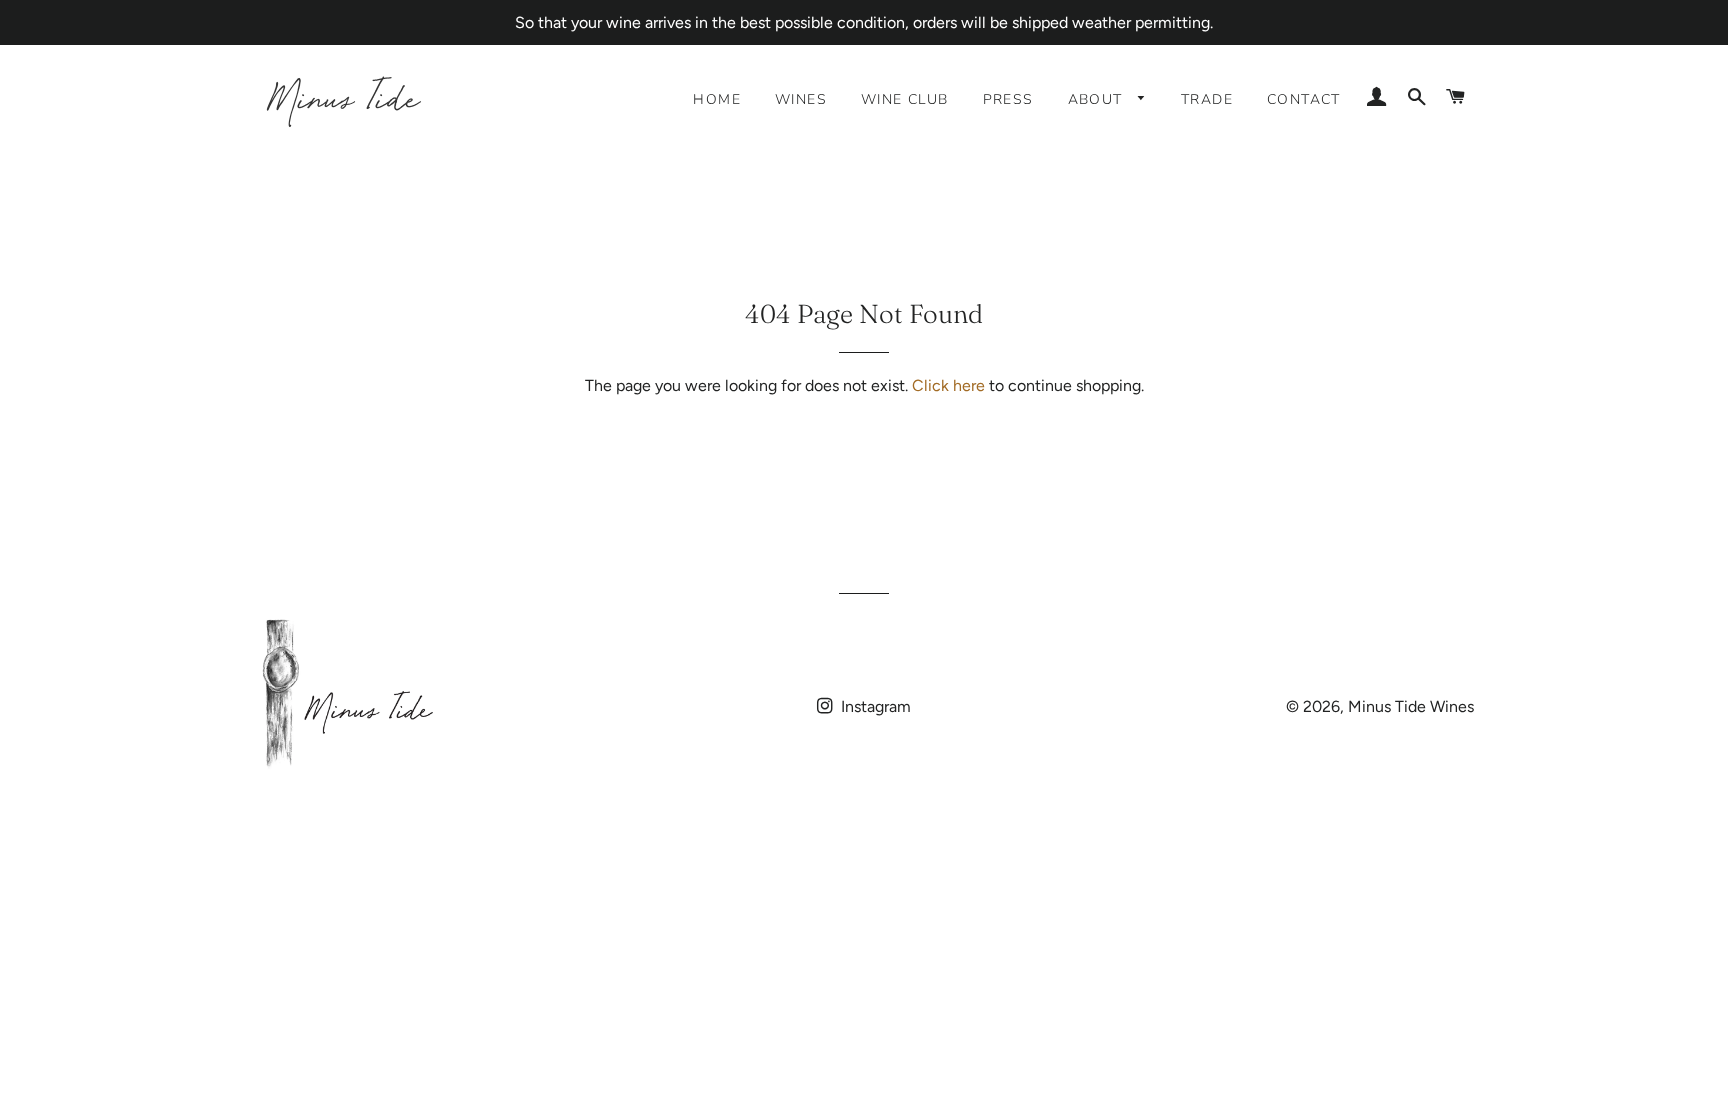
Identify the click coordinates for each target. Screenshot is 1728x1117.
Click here (948, 385)
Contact (1304, 99)
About (1098, 99)
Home (717, 99)
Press (1008, 99)
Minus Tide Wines (1411, 706)
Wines (801, 99)
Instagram (874, 706)
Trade (1207, 99)
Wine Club (905, 99)
